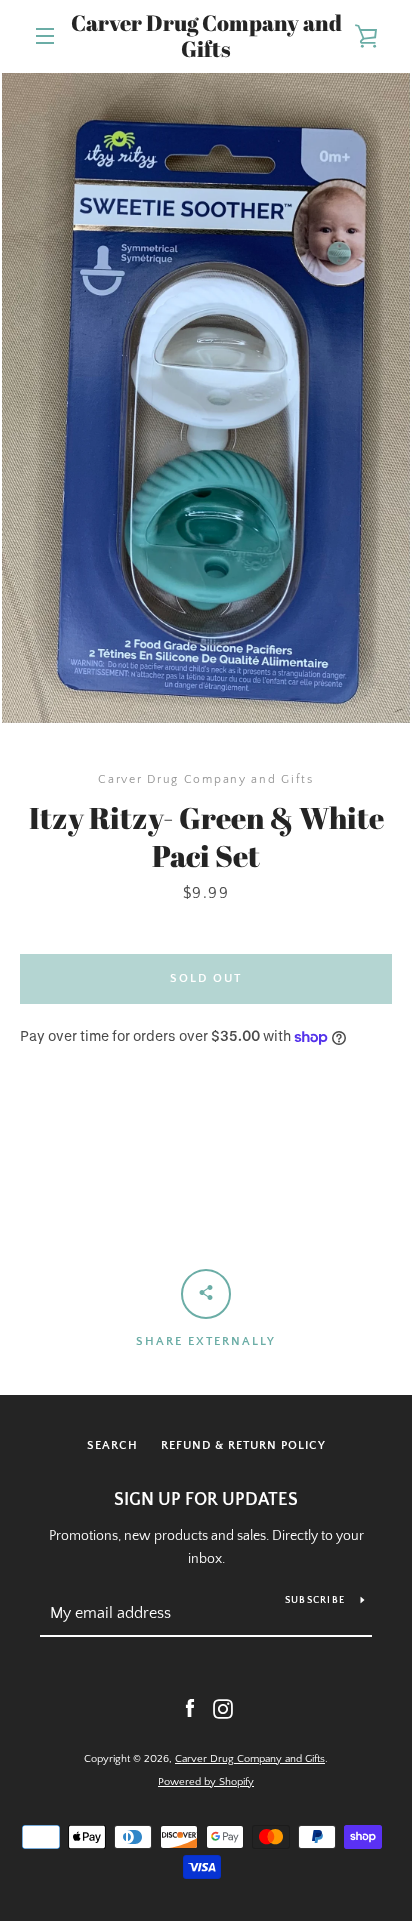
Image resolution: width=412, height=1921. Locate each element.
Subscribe (315, 1600)
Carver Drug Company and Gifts (206, 36)
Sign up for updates (206, 1500)
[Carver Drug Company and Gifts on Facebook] (190, 1708)
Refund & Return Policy (243, 1445)
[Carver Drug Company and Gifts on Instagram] (223, 1708)
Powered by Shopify (206, 1782)
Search (112, 1445)
